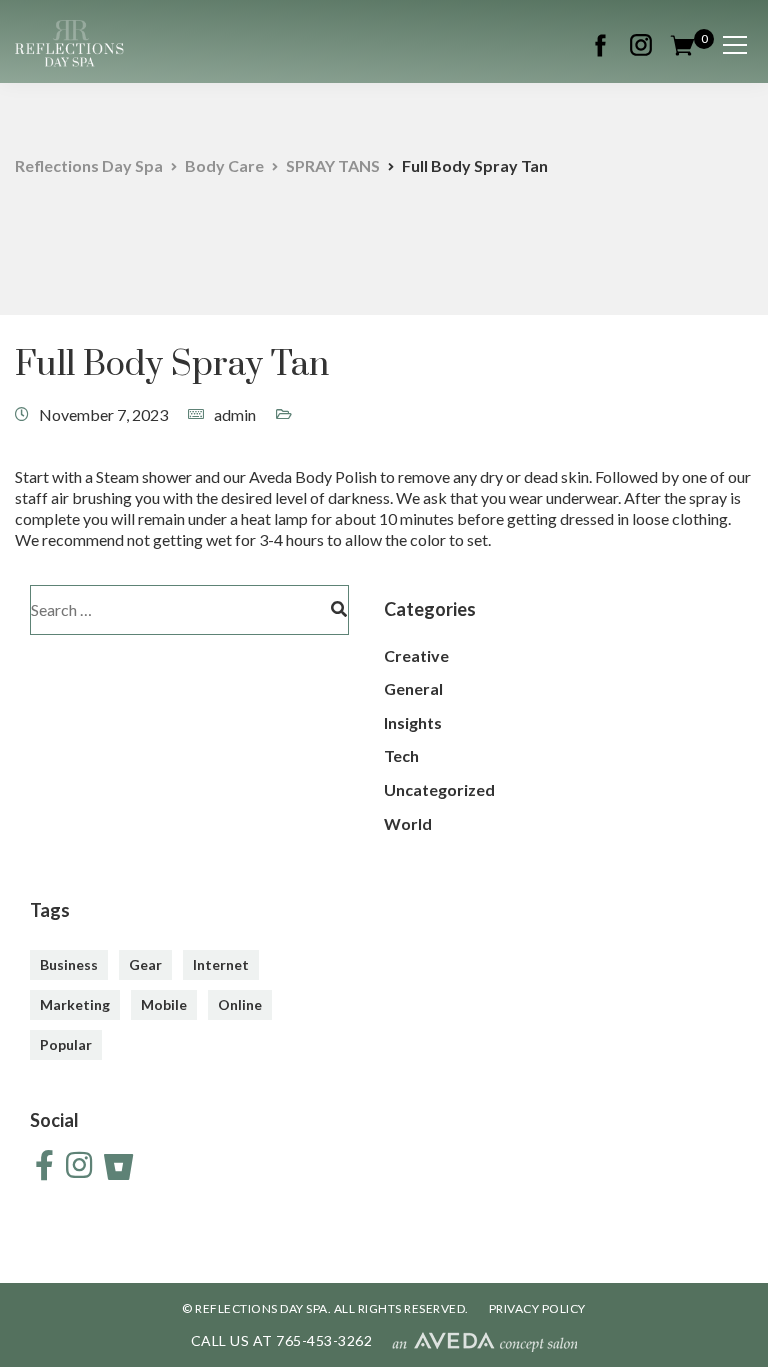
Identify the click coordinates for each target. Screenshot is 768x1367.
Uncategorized (439, 789)
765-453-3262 (324, 1340)
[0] (682, 42)
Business (69, 964)
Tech (401, 755)
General (413, 688)
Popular (66, 1044)
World (408, 823)
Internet (221, 964)
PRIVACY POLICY (537, 1308)
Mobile (164, 1004)
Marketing (75, 1004)
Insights (413, 722)
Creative (416, 655)
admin (235, 414)
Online (240, 1004)
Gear (145, 964)
